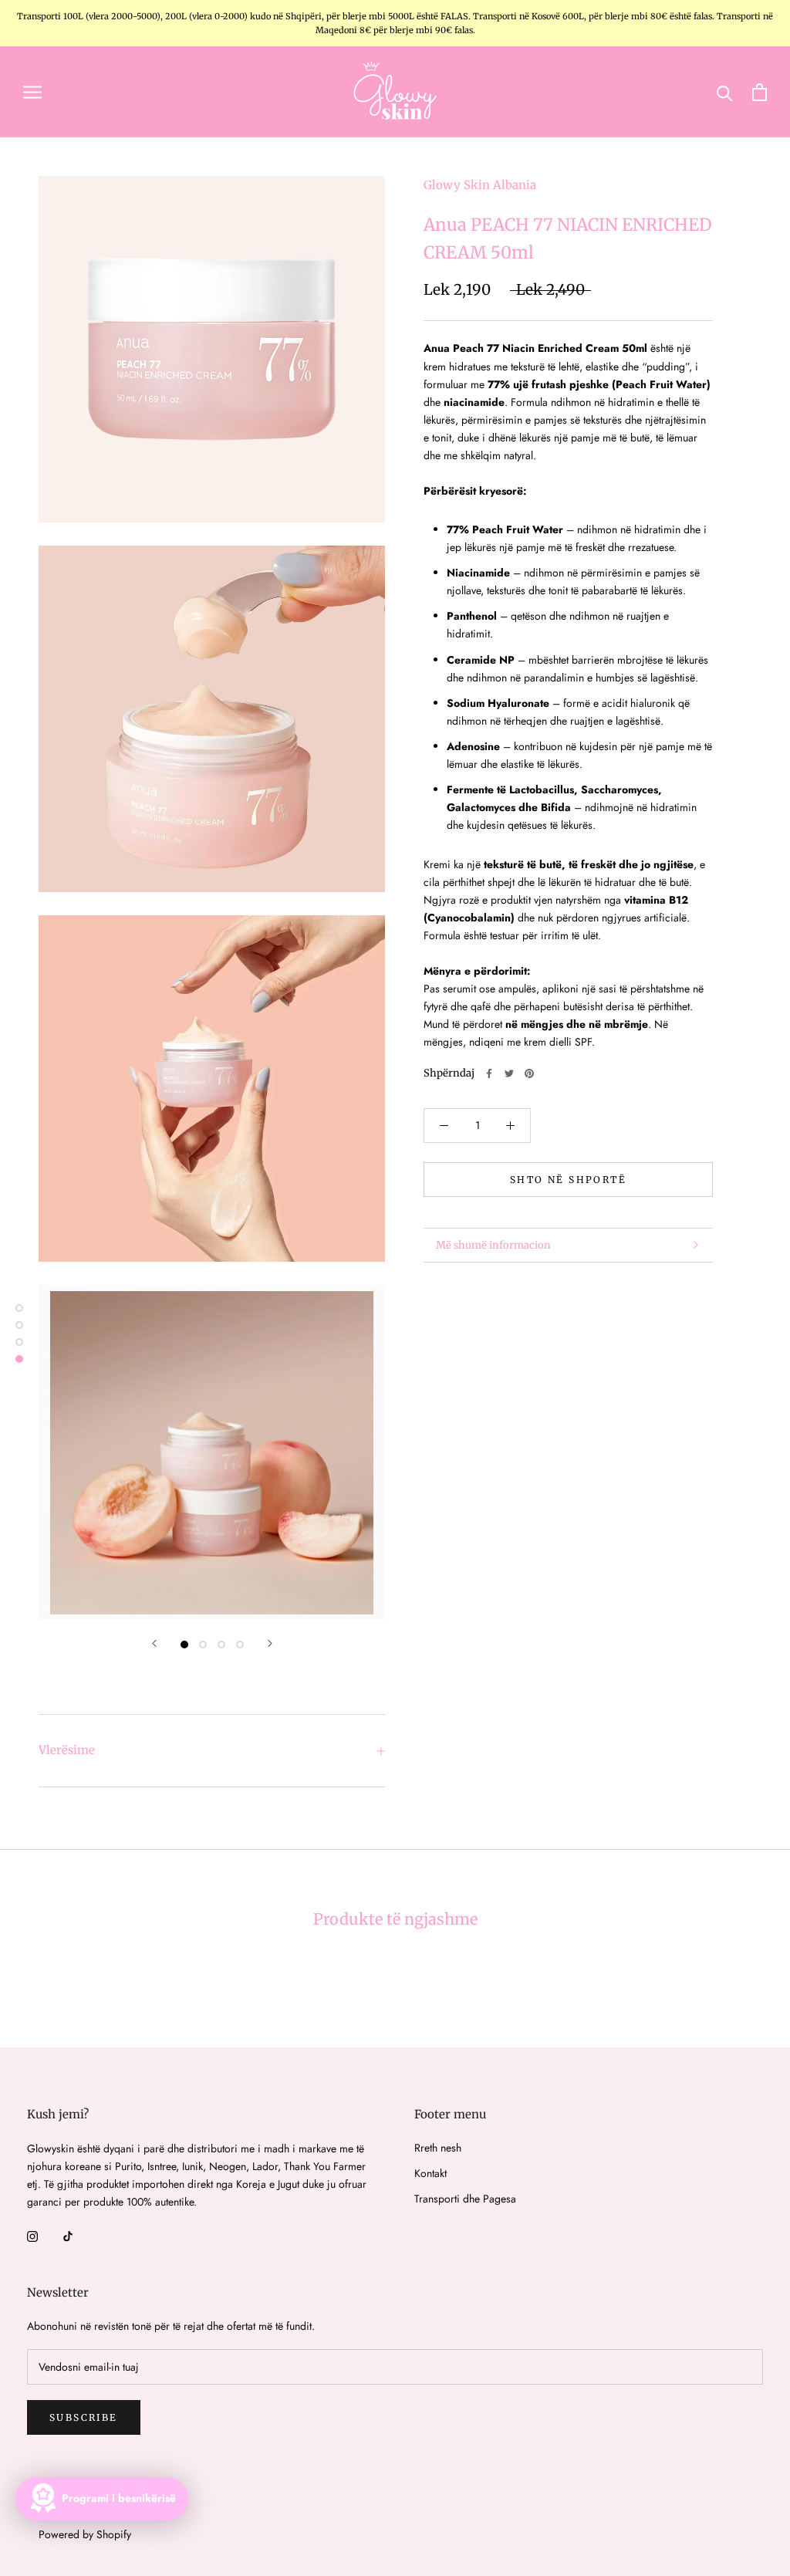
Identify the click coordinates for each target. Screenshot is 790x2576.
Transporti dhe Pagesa (465, 2199)
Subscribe (84, 2417)
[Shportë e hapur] (760, 92)
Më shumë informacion (493, 1245)
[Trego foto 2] (203, 1645)
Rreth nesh (438, 2148)
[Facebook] (489, 1073)
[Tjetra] (270, 1643)
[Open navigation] (32, 91)
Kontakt (430, 2173)
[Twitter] (509, 1073)
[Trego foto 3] (221, 1645)
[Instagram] (32, 2236)
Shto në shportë (568, 1180)
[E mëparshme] (154, 1643)
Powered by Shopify (85, 2534)
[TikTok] (68, 2236)
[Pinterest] (529, 1073)
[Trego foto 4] (240, 1645)
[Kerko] (725, 92)
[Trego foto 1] (184, 1645)
